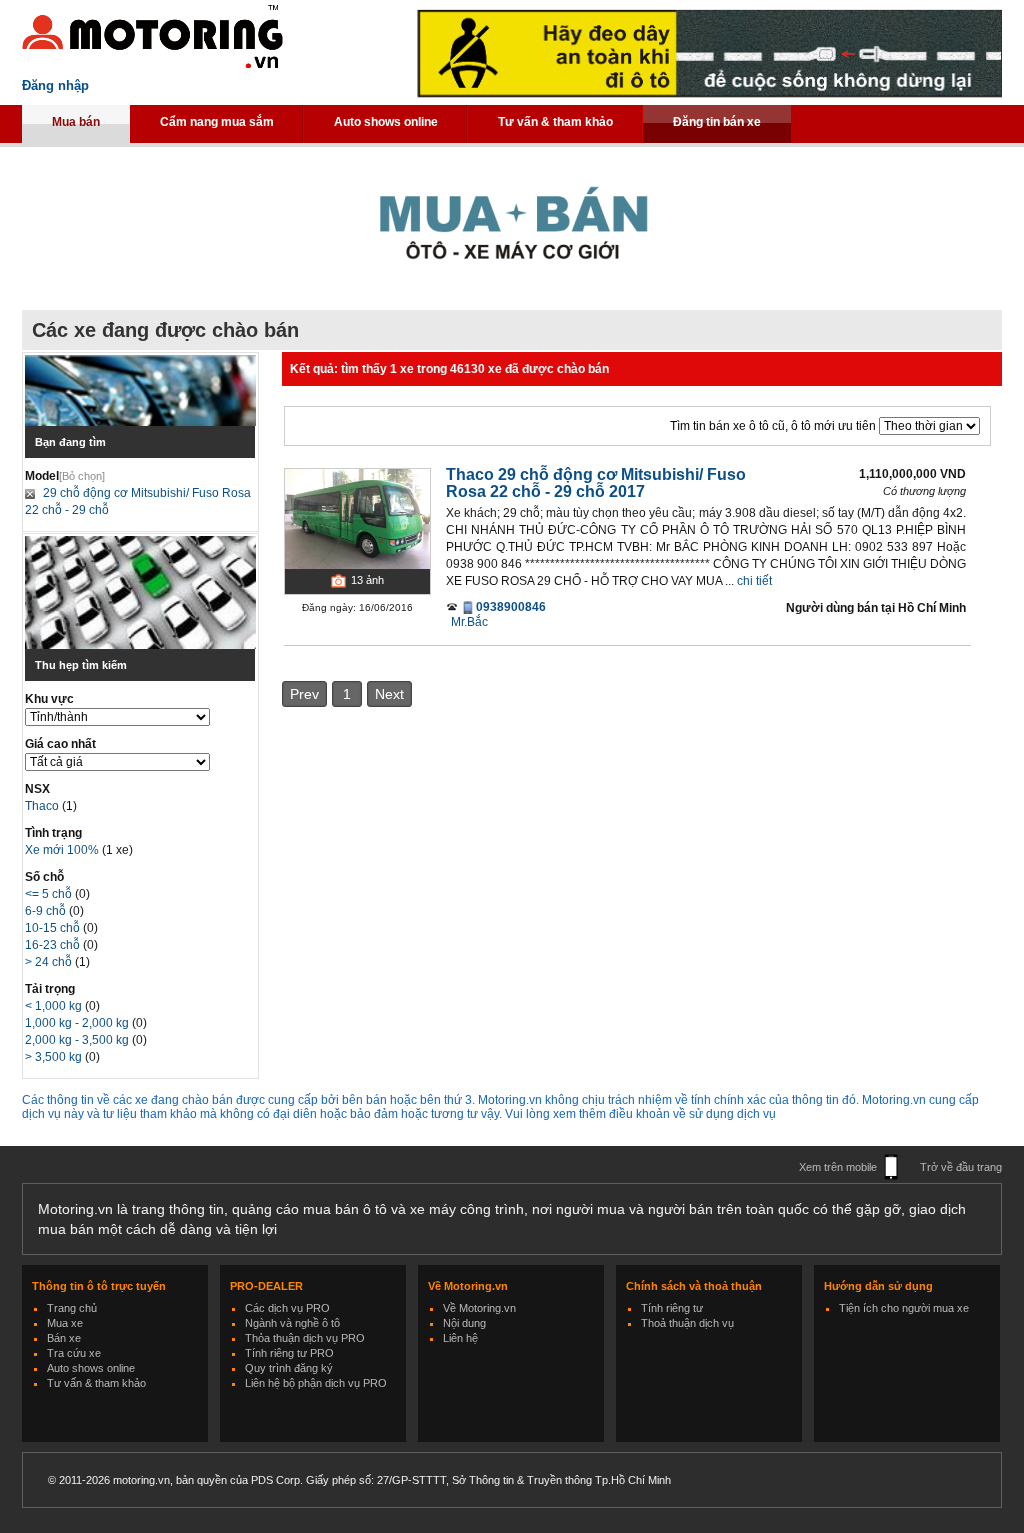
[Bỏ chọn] (82, 476)
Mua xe (65, 1323)
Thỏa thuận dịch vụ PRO (305, 1338)
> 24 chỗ (50, 962)
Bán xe (64, 1338)
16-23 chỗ (54, 945)
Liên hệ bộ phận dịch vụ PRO (316, 1383)
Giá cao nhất (60, 744)
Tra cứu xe (74, 1353)
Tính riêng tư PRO (289, 1353)
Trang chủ (72, 1308)
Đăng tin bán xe (717, 122)
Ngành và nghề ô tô (292, 1323)
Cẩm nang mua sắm (217, 122)
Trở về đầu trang (961, 1167)
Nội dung (464, 1323)
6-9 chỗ (47, 911)
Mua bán (76, 122)
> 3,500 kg (55, 1057)
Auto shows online (386, 122)
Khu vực (49, 699)
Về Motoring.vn (479, 1308)
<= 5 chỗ (50, 894)
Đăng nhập (55, 85)
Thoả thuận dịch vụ (687, 1323)
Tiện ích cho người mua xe (904, 1308)
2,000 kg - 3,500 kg (78, 1040)
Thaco (43, 806)
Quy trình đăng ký (289, 1368)
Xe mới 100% (62, 850)
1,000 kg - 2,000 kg (78, 1023)
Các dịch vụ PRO (287, 1308)
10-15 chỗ (54, 928)
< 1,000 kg (55, 1006)
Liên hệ (460, 1338)
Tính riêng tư (672, 1308)
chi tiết (754, 581)
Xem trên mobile (838, 1167)
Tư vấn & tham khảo (555, 122)
